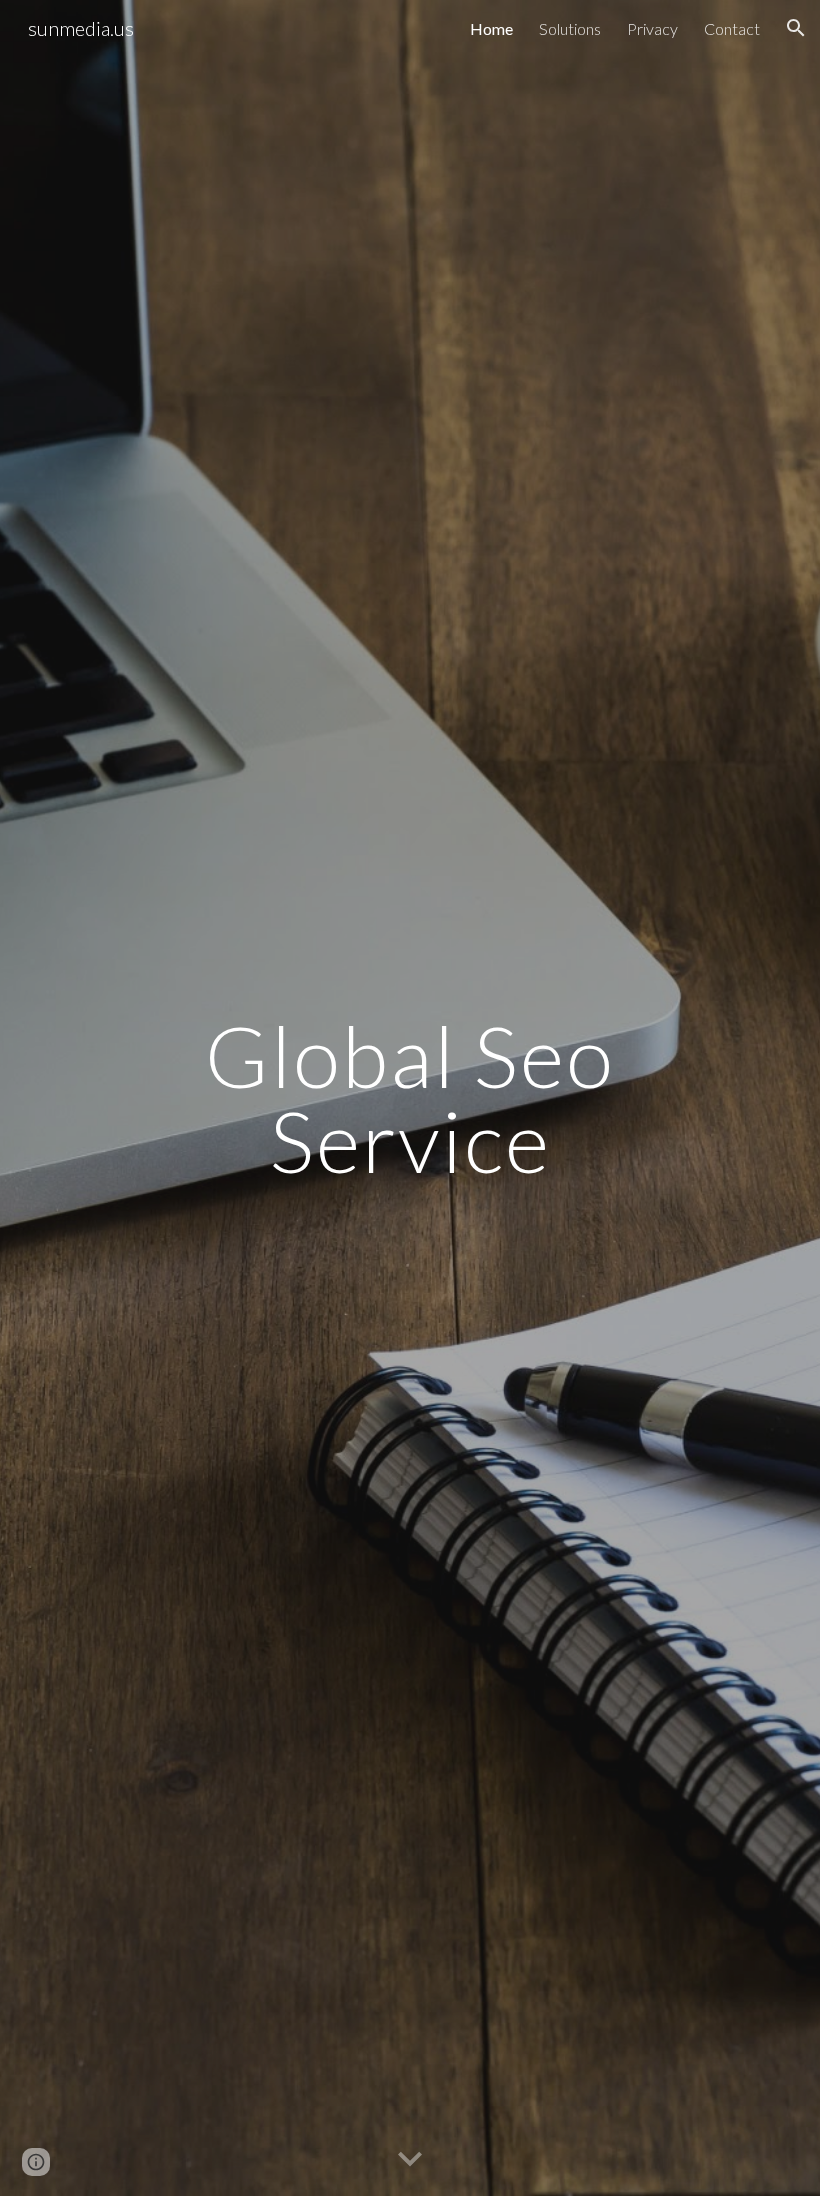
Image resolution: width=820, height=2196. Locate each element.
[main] (410, 1098)
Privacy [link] (652, 28)
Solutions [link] (570, 28)
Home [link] (491, 28)
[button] (796, 28)
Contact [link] (732, 28)
